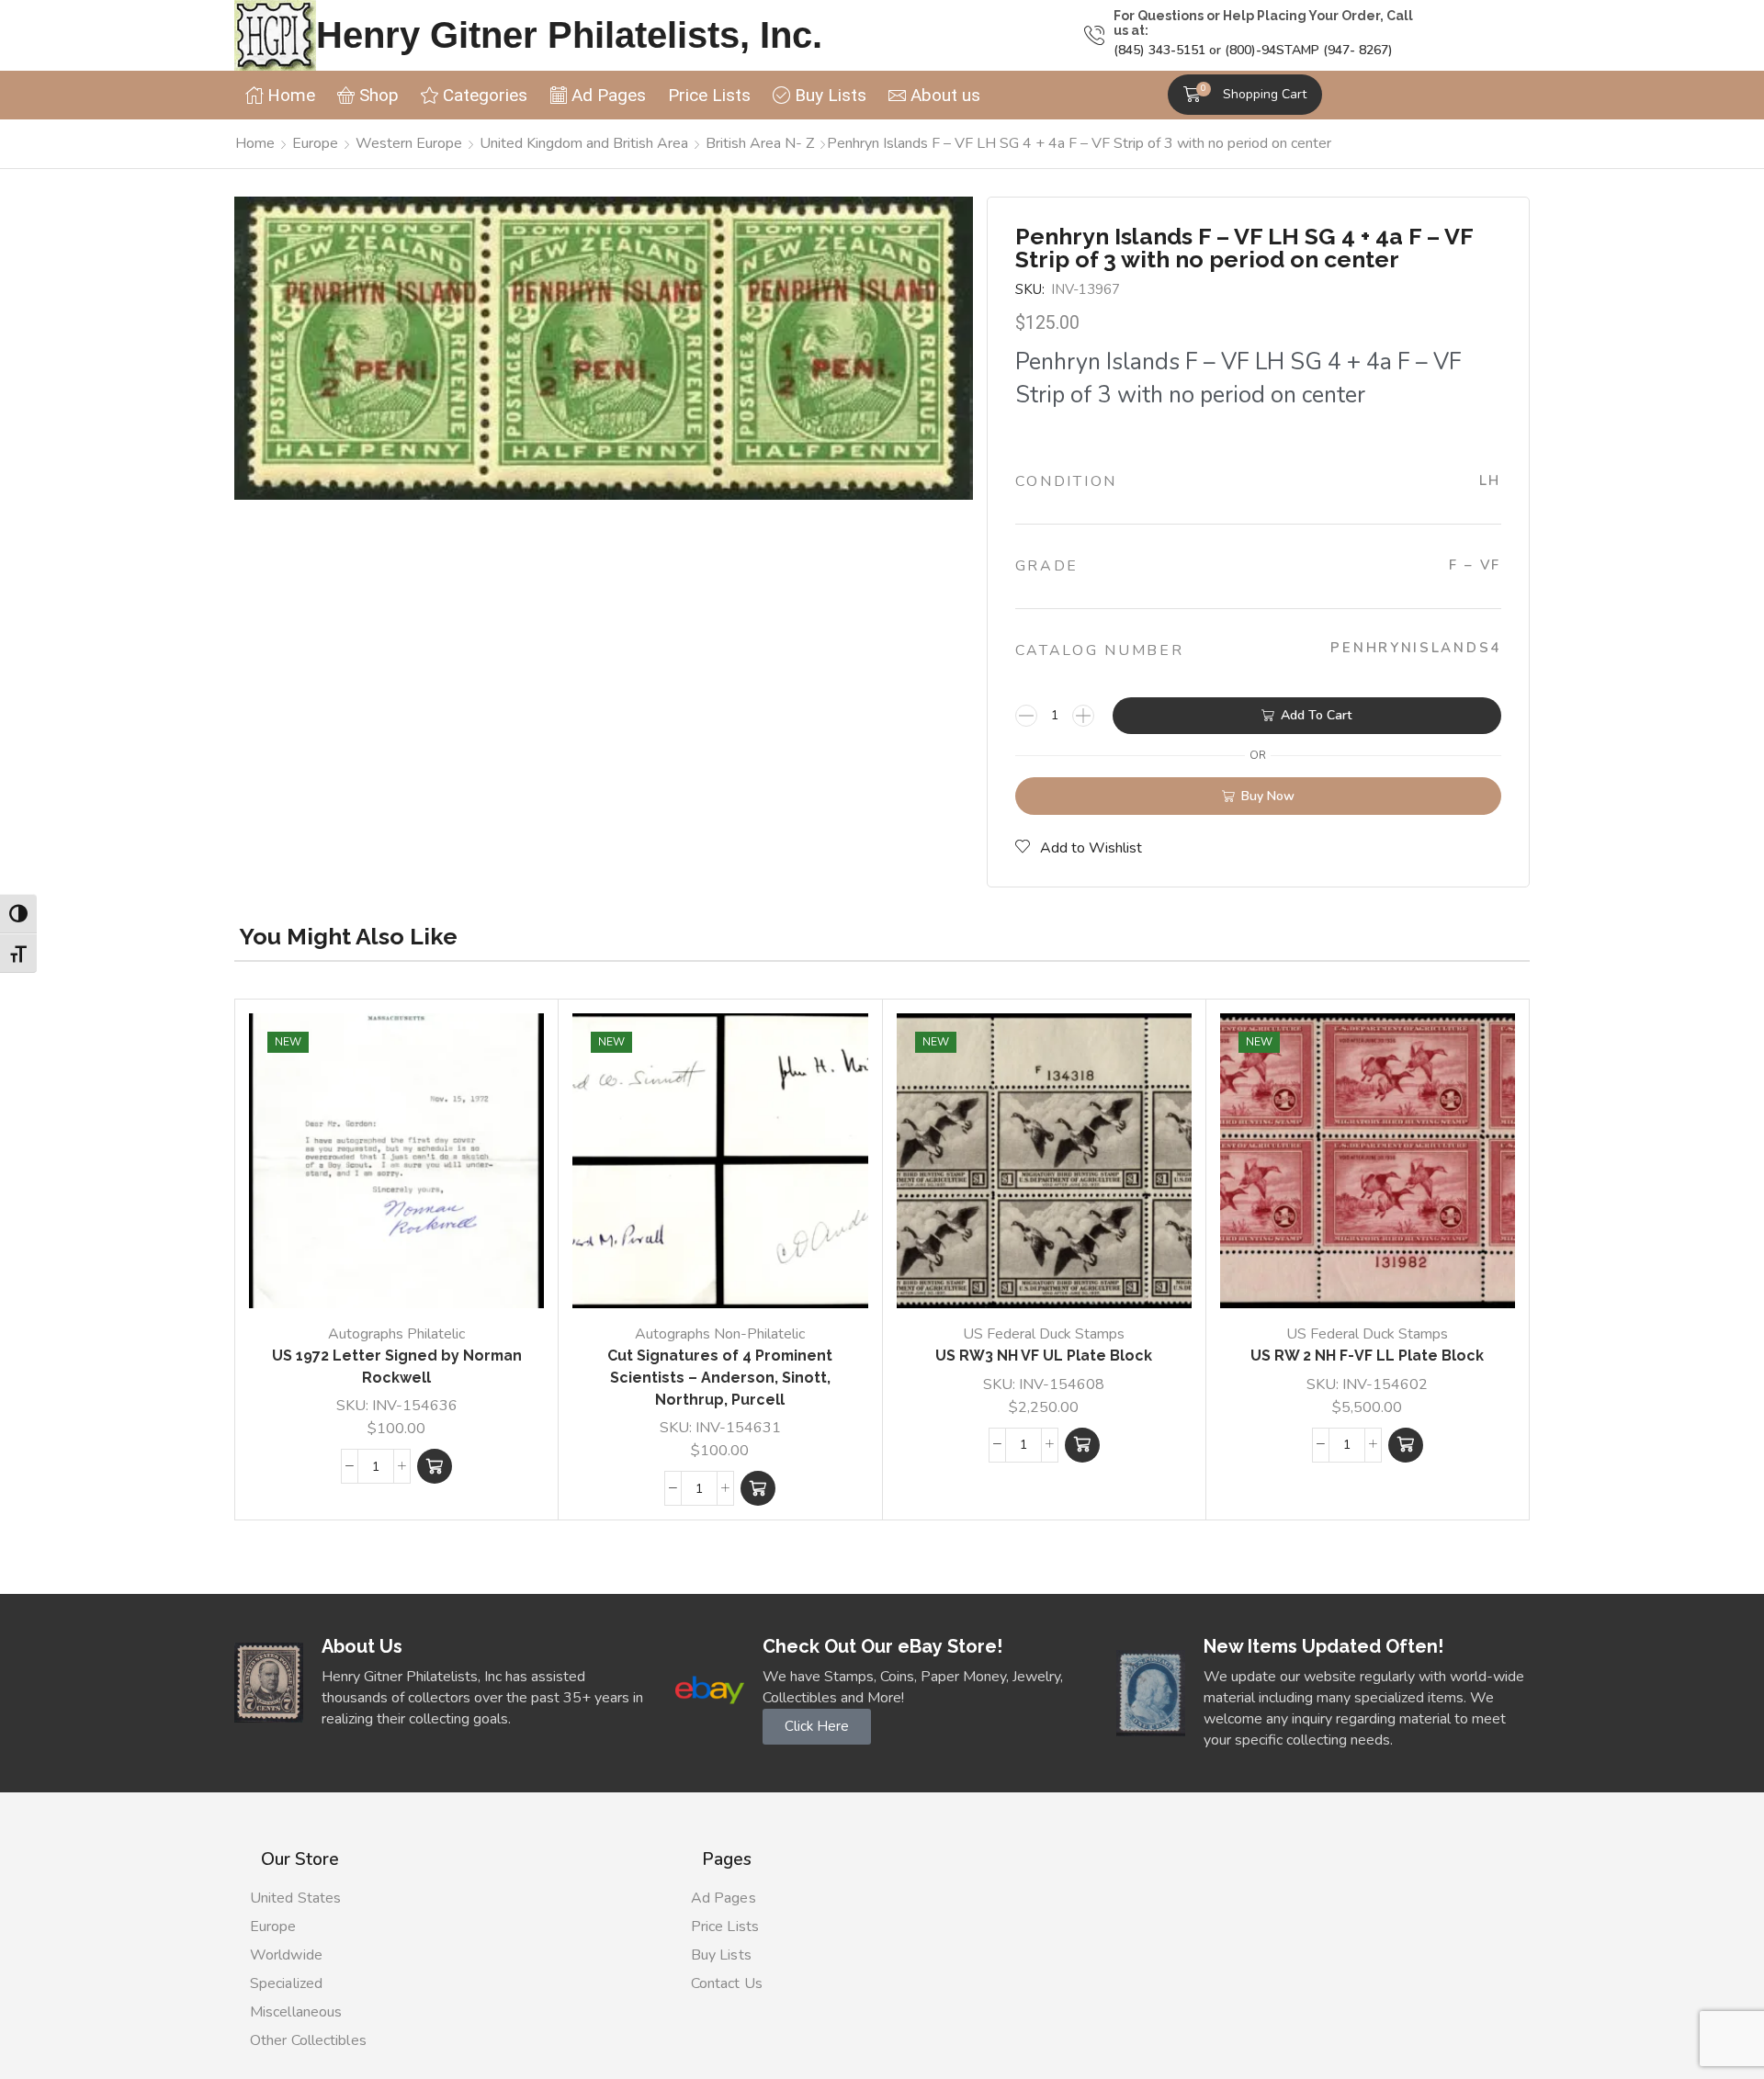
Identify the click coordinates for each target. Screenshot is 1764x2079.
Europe (315, 143)
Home (255, 143)
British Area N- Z (760, 143)
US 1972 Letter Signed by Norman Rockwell (397, 1367)
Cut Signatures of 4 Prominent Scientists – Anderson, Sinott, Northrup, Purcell (720, 1378)
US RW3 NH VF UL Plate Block (1044, 1356)
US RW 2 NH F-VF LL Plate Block (1367, 1356)
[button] (1245, 95)
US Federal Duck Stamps (1044, 1334)
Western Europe (409, 143)
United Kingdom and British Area (584, 143)
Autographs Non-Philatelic (720, 1334)
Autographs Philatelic (396, 1334)
